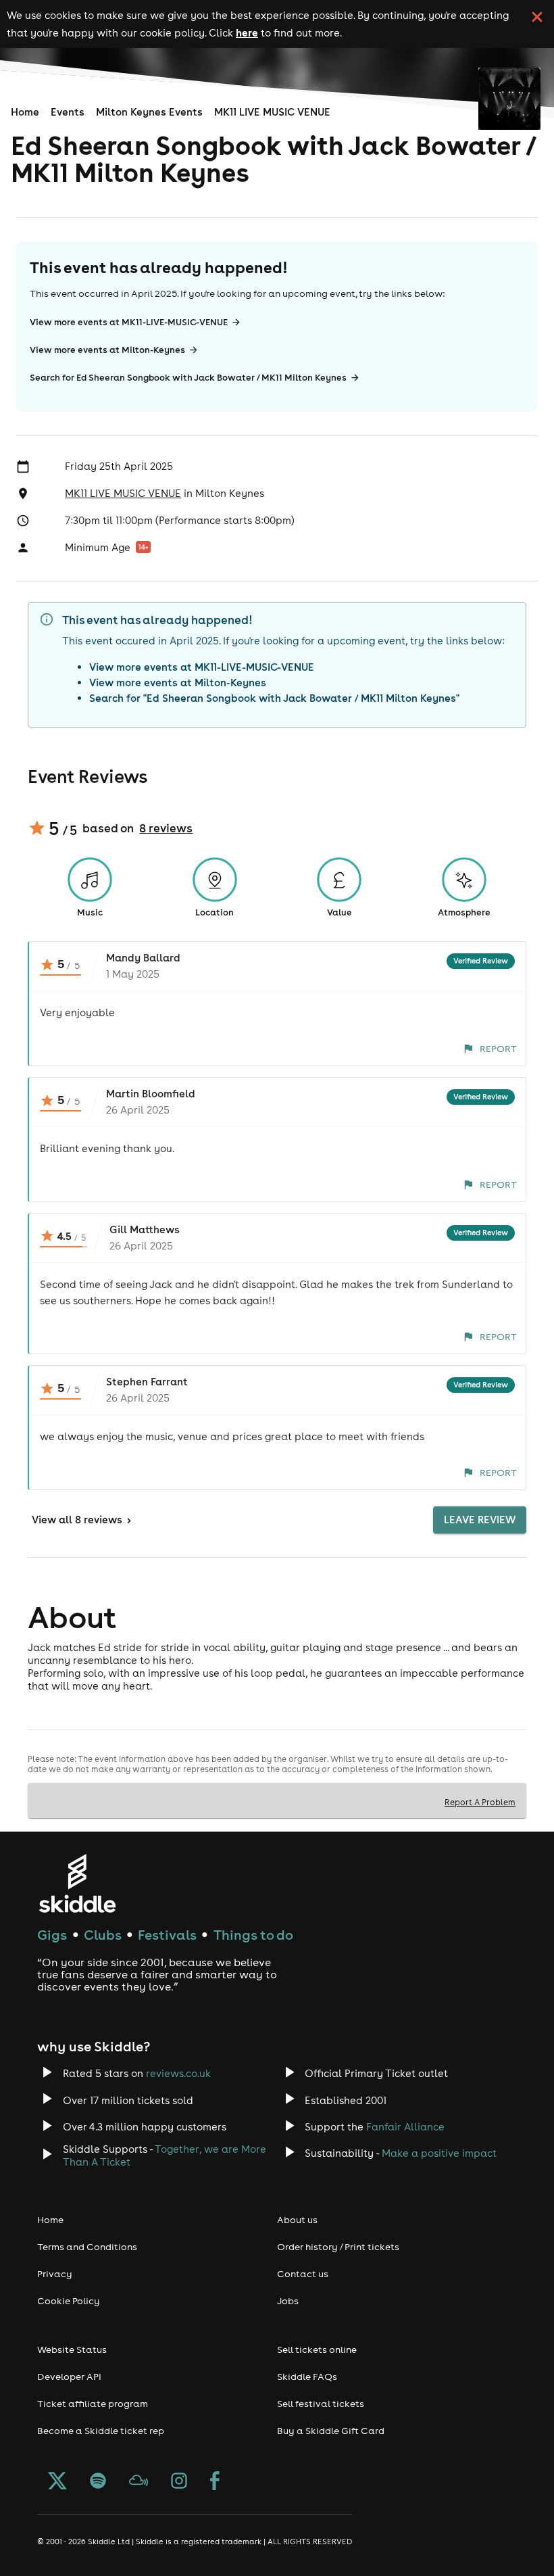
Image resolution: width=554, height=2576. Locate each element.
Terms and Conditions (87, 2247)
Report (498, 1049)
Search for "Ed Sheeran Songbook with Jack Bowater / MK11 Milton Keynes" (274, 698)
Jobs (288, 2301)
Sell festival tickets (321, 2404)
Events (68, 112)
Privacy (55, 2274)
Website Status (72, 2350)
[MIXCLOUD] (138, 2482)
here (247, 32)
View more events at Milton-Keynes (107, 350)
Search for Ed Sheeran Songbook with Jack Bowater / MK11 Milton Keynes (188, 378)
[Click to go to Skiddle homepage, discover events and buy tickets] (77, 1883)
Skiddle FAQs (307, 2377)
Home (25, 112)
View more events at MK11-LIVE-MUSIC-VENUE (129, 322)
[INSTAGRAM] (179, 2482)
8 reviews (166, 828)
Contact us (303, 2274)
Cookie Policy (69, 2301)
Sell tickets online (317, 2350)
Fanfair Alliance (405, 2127)
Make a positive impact (439, 2153)
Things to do (253, 1935)
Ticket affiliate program (93, 2404)
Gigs (52, 1935)
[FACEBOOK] (215, 2482)
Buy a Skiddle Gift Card (331, 2431)
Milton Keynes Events (149, 112)
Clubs (103, 1935)
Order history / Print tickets (338, 2247)
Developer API (69, 2377)
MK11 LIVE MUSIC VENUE (272, 112)
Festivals (167, 1935)
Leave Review (480, 1520)
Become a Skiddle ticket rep (101, 2431)
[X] (57, 2482)
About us (297, 2220)
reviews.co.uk (178, 2073)
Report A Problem (480, 1802)
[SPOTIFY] (98, 2482)
